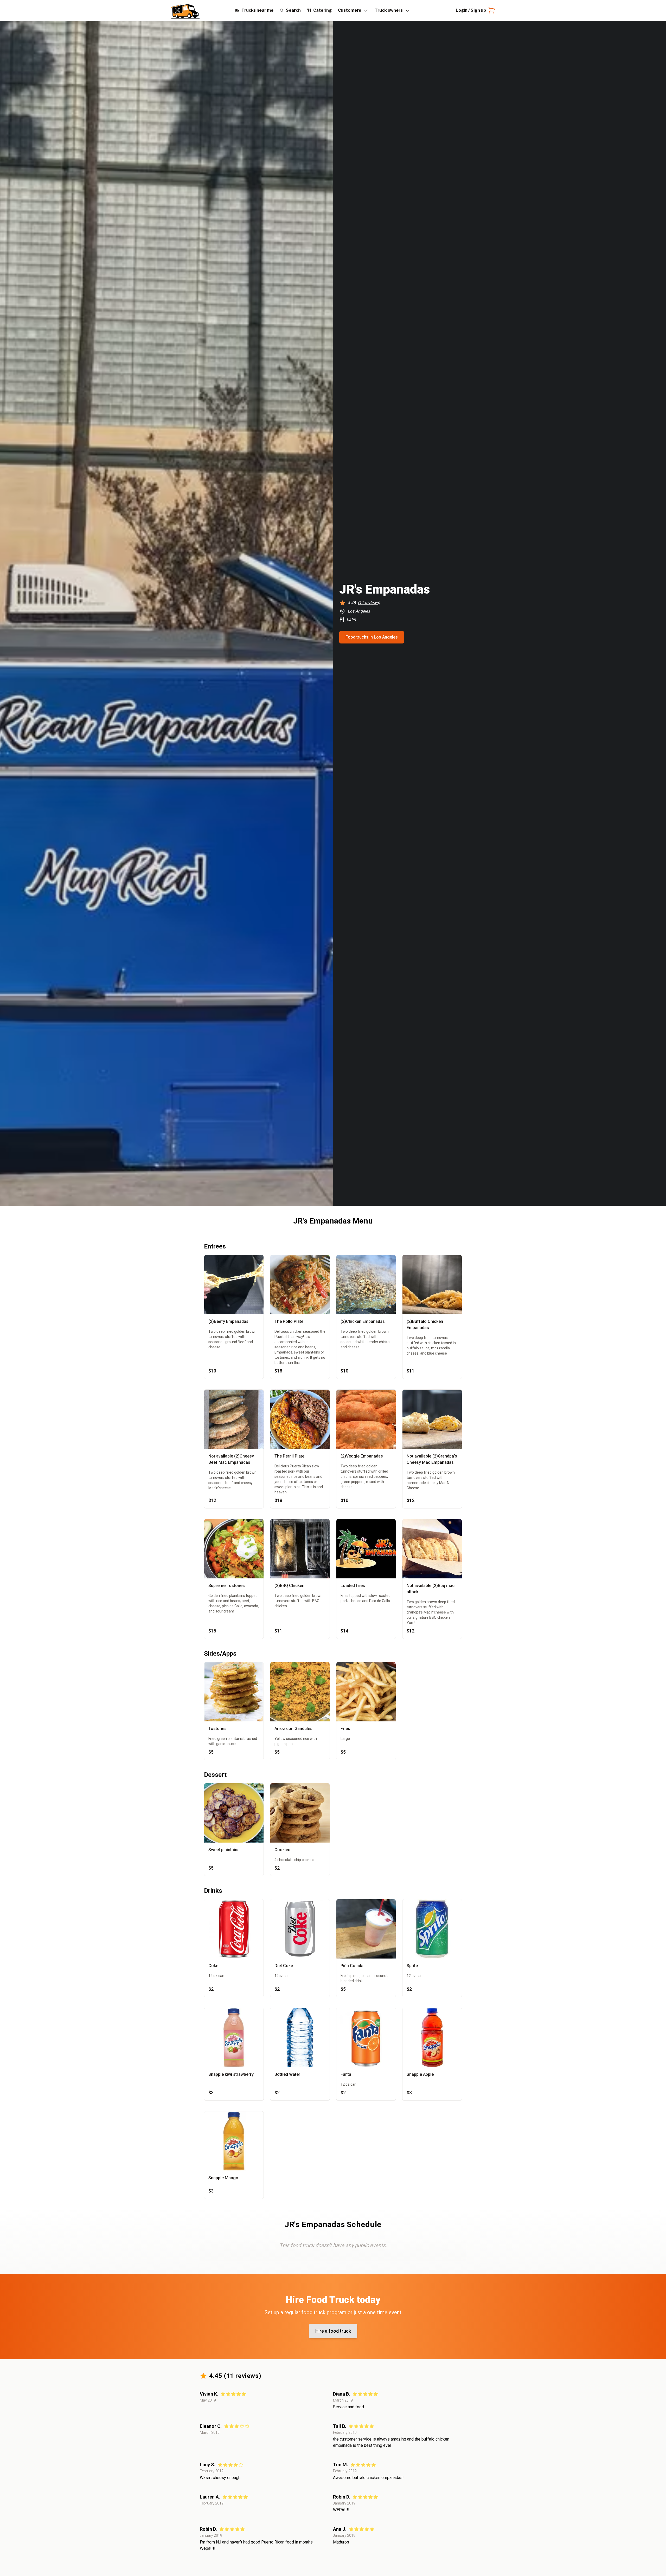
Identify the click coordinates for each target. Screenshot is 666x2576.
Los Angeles (359, 611)
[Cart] (491, 10)
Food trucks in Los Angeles (372, 637)
